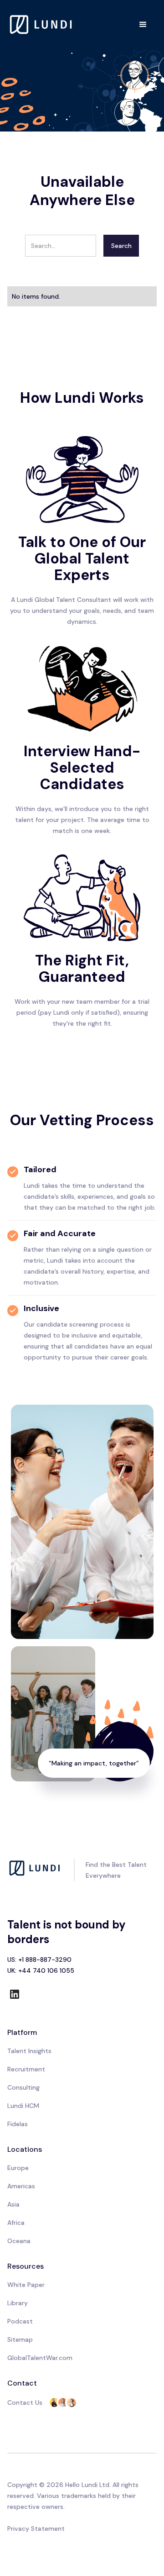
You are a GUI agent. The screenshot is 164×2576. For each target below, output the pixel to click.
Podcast (20, 2321)
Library (18, 2303)
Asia (13, 2204)
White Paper (26, 2285)
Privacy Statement (36, 2529)
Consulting (23, 2087)
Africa (16, 2223)
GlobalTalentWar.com (40, 2358)
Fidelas (18, 2124)
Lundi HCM (23, 2106)
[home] (41, 24)
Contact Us (25, 2402)
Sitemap (20, 2339)
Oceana (19, 2241)
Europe (18, 2168)
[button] (143, 25)
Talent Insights (29, 2051)
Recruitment (26, 2069)
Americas (21, 2186)
